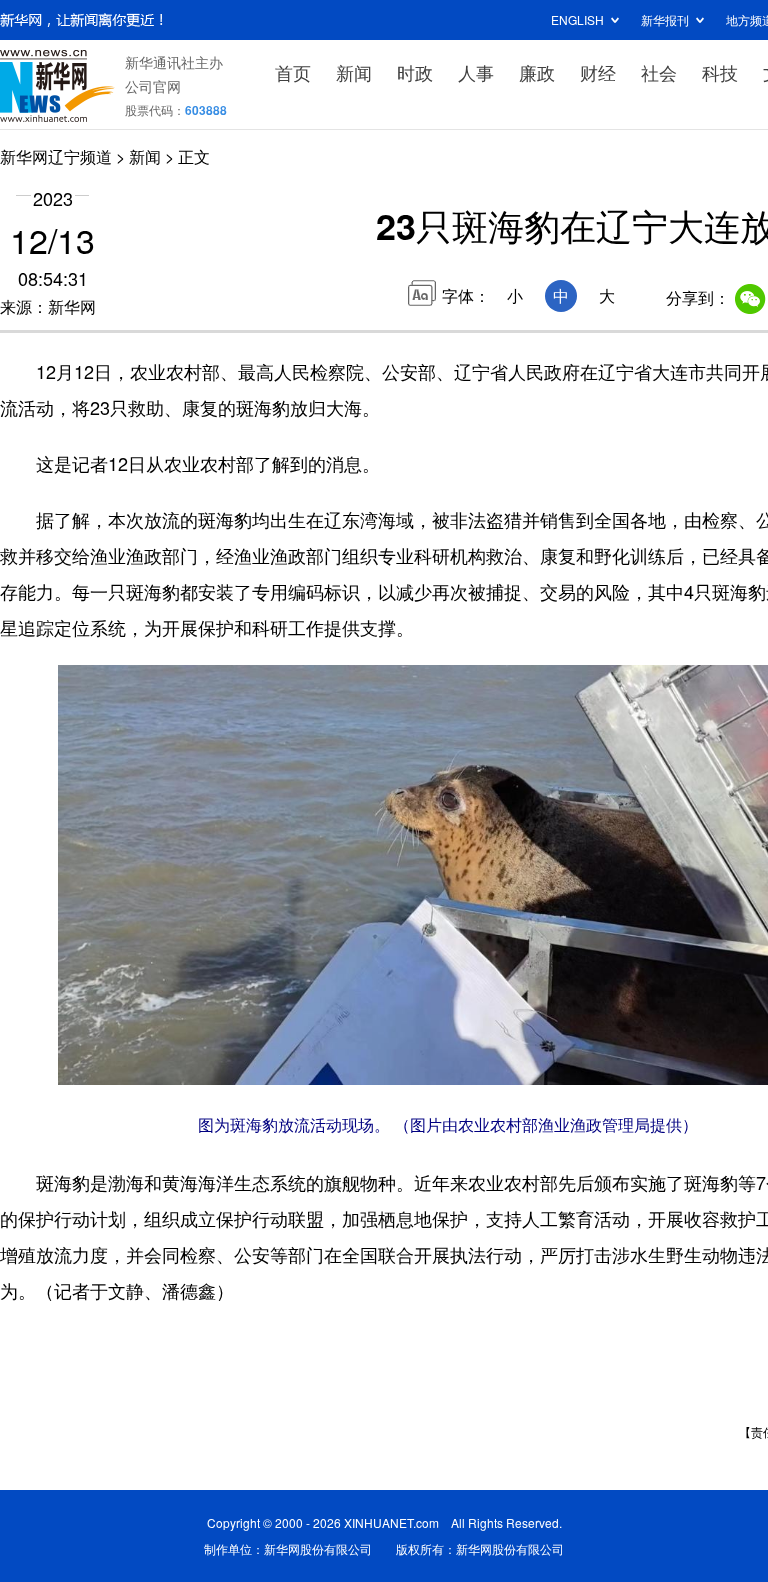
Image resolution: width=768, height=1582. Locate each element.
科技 (720, 72)
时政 (415, 72)
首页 (293, 72)
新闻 (354, 72)
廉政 (537, 72)
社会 (659, 72)
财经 (598, 72)
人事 (476, 72)
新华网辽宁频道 (56, 156)
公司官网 (153, 86)
